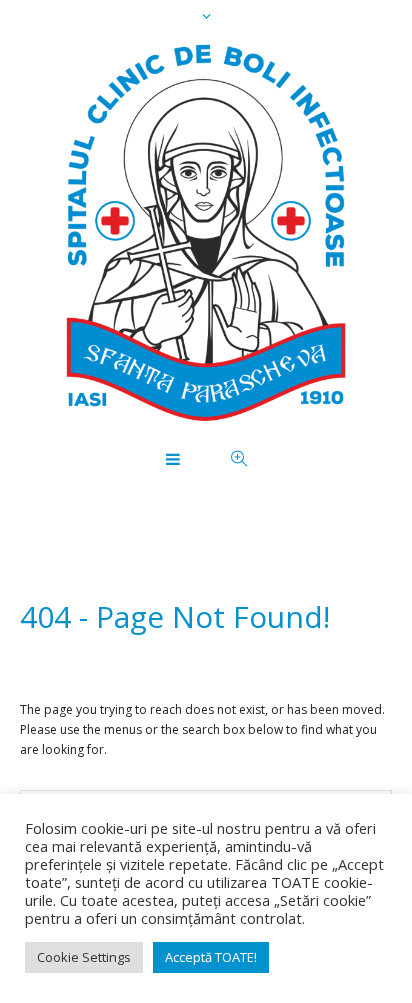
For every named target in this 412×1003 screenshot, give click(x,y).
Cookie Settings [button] (84, 957)
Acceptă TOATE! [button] (211, 957)
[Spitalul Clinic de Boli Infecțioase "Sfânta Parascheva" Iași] (206, 232)
